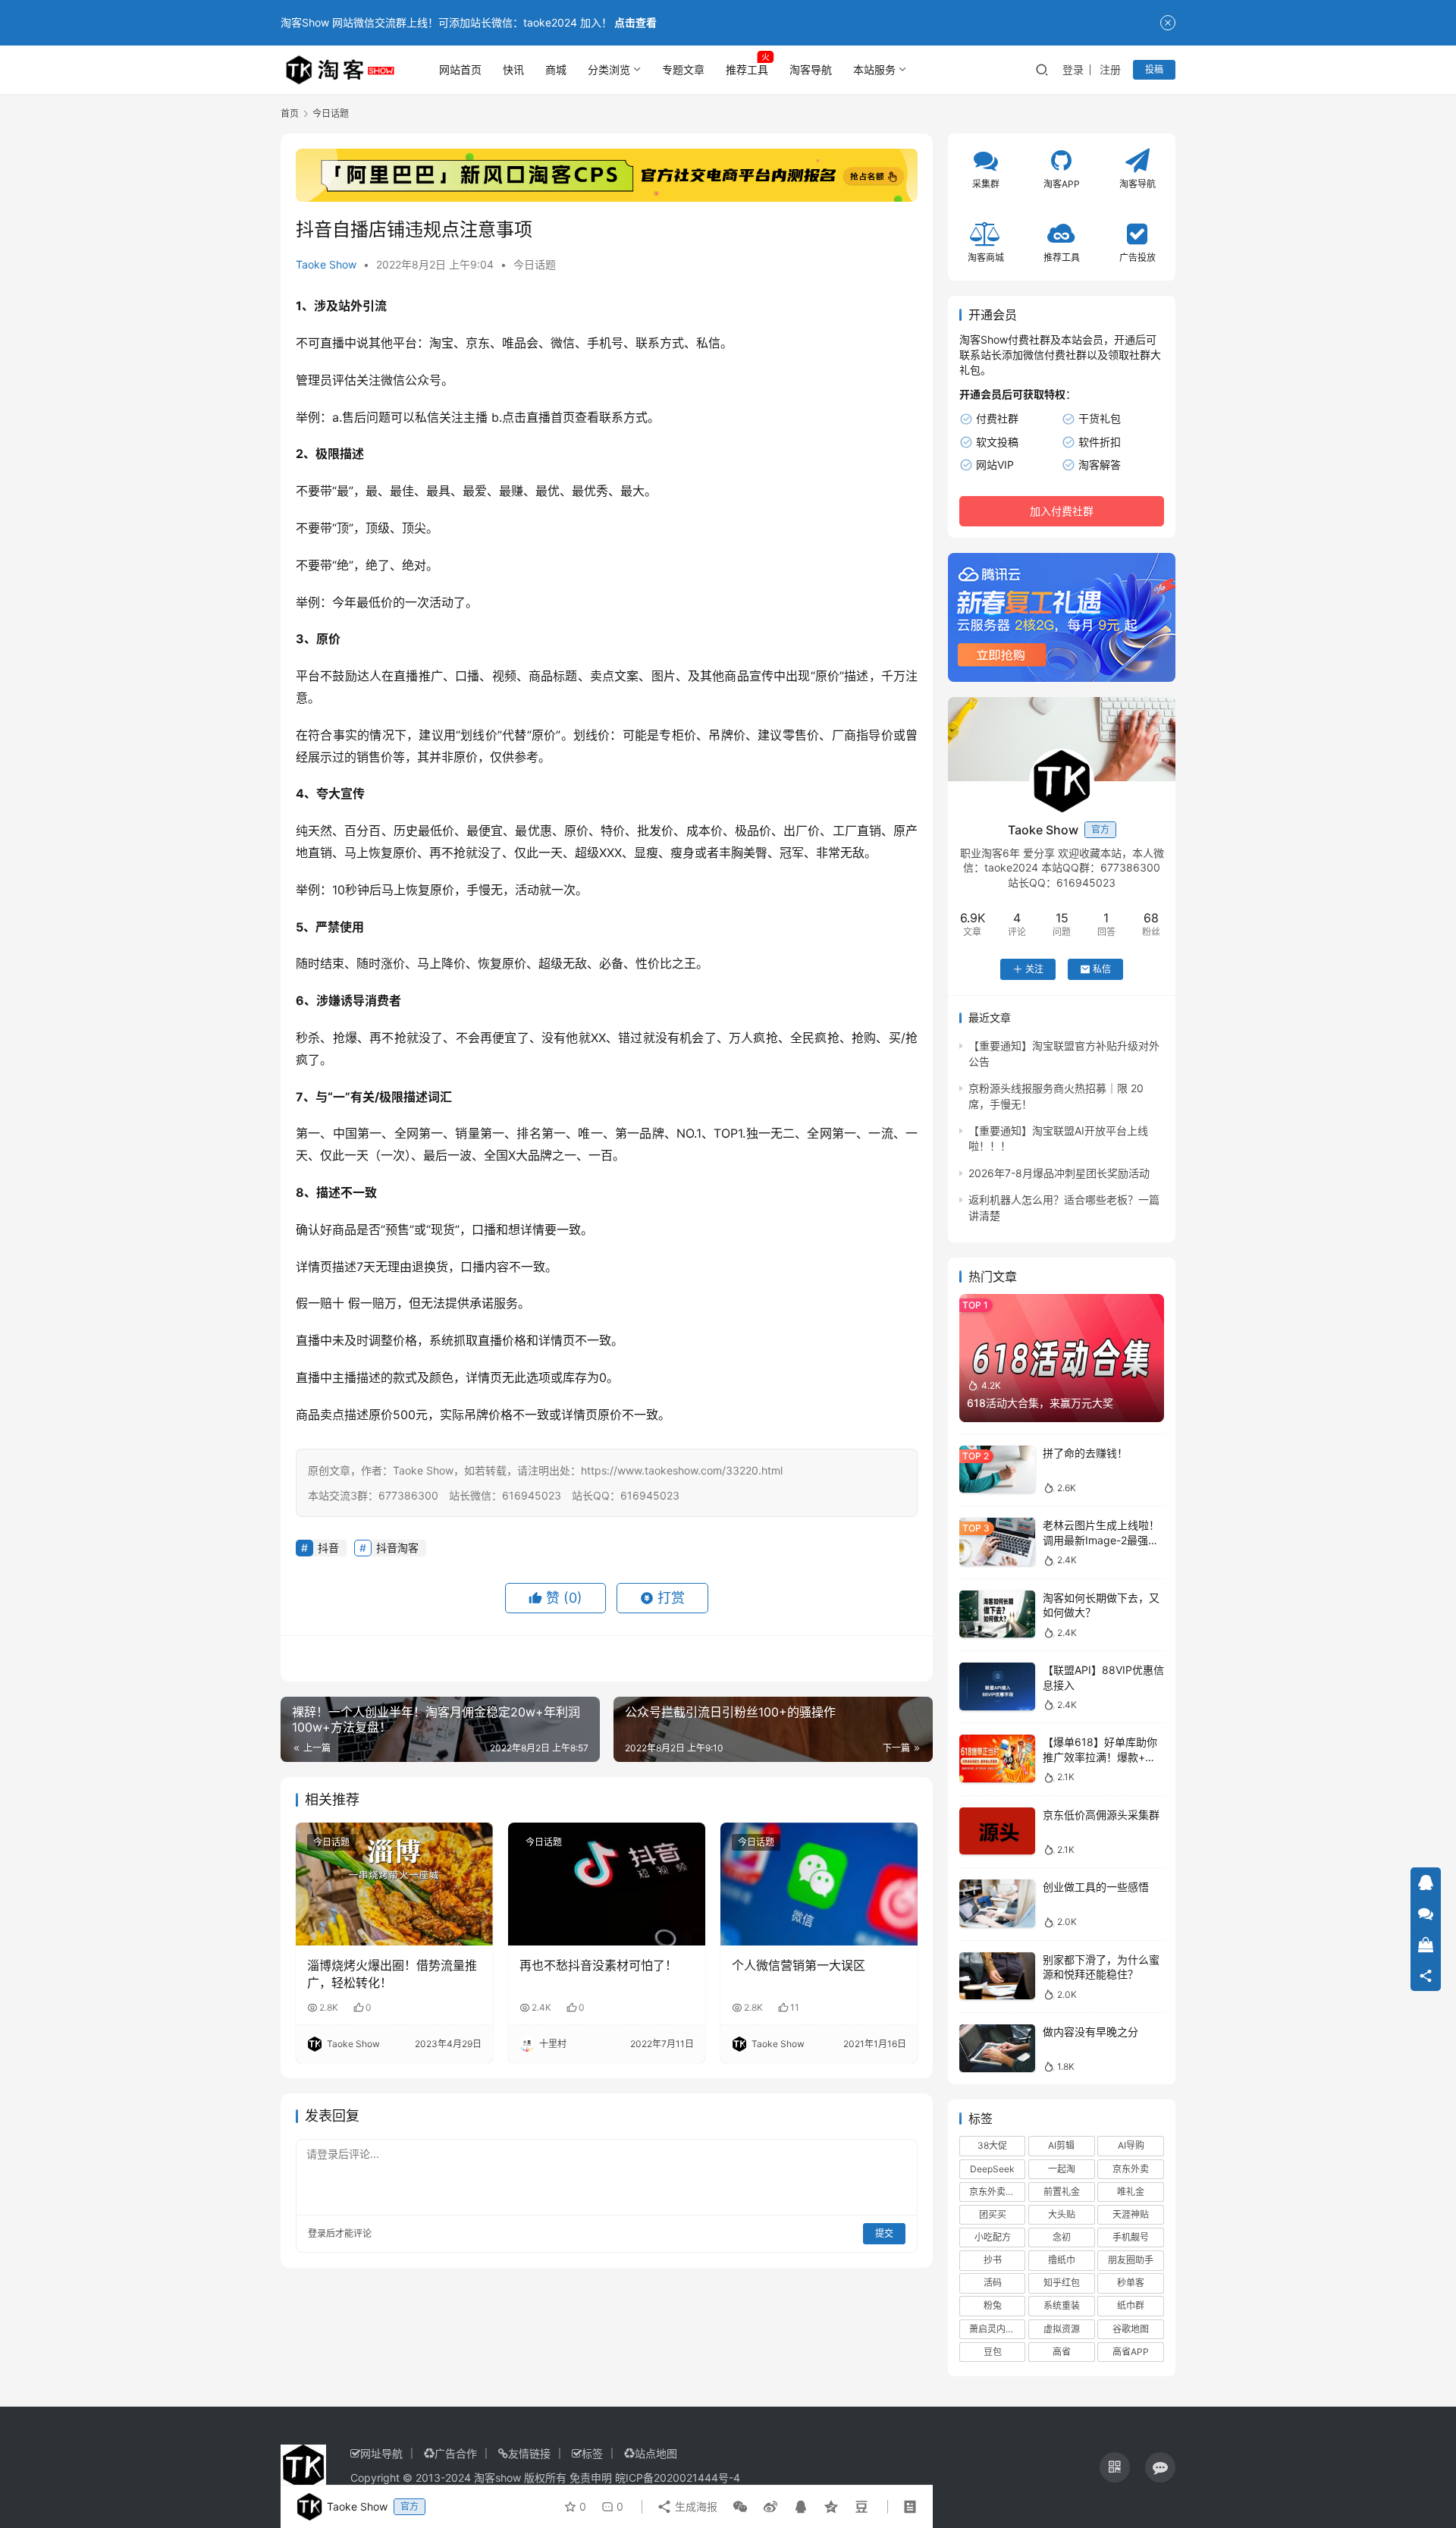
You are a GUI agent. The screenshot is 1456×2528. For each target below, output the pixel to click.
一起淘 (1062, 2169)
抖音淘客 (397, 1548)
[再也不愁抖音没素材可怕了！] (607, 1884)
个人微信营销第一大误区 (799, 1965)
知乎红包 (1062, 2283)
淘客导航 (811, 69)
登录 (1073, 69)
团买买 (993, 2214)
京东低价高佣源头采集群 (1101, 1815)
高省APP (1131, 2352)
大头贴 (1062, 2214)
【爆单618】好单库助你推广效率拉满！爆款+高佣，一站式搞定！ (1100, 1757)
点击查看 (635, 22)
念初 (1062, 2237)
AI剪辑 (1061, 2145)
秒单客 (1131, 2283)
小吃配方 (993, 2237)
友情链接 (529, 2453)
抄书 (993, 2260)
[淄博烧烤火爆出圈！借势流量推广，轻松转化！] (394, 1884)
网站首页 (460, 69)
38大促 (992, 2145)
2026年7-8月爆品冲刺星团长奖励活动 (1059, 1173)
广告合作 (456, 2453)
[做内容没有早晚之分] (997, 2048)
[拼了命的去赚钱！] (997, 1470)
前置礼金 (1062, 2192)
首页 (290, 113)
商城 (556, 69)
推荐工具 (747, 69)
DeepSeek (992, 2169)
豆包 (993, 2352)
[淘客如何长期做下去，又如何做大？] (997, 1614)
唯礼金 (1131, 2192)
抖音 (328, 1548)
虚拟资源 (1062, 2329)
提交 (884, 2233)
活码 (993, 2283)
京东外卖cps (995, 2192)
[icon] (1115, 2467)
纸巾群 (1131, 2305)
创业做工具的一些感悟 (1096, 1887)
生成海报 (695, 2506)
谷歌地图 (1131, 2329)
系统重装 (1062, 2305)
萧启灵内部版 (996, 2329)
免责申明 (591, 2478)
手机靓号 (1131, 2237)
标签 (592, 2453)
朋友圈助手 (1131, 2260)
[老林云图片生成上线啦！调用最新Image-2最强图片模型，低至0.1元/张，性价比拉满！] (997, 1542)
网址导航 (381, 2453)
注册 (1110, 69)
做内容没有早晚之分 (1090, 2032)
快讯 (513, 69)
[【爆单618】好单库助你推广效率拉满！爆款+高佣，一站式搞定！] (997, 1759)
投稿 (1154, 69)
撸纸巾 (1062, 2260)
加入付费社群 (1062, 511)
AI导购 (1131, 2145)
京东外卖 (1131, 2169)
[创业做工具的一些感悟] (997, 1903)
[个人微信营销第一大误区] (819, 1884)
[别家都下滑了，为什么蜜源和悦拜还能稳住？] (997, 1976)
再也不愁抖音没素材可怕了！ (598, 1965)
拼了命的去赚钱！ (1085, 1453)
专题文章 (683, 69)
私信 (1102, 969)
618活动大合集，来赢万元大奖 (1040, 1403)
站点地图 (656, 2453)
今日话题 (535, 264)
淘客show (497, 2478)
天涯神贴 (1131, 2214)
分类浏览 (609, 69)
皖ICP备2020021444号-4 (678, 2478)
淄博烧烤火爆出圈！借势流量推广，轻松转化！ (392, 1974)
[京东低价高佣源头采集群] (997, 1831)
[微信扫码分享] (740, 2507)
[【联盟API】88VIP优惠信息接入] (997, 1686)
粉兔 (993, 2305)
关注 (1034, 969)
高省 (1062, 2352)
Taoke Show (326, 264)
